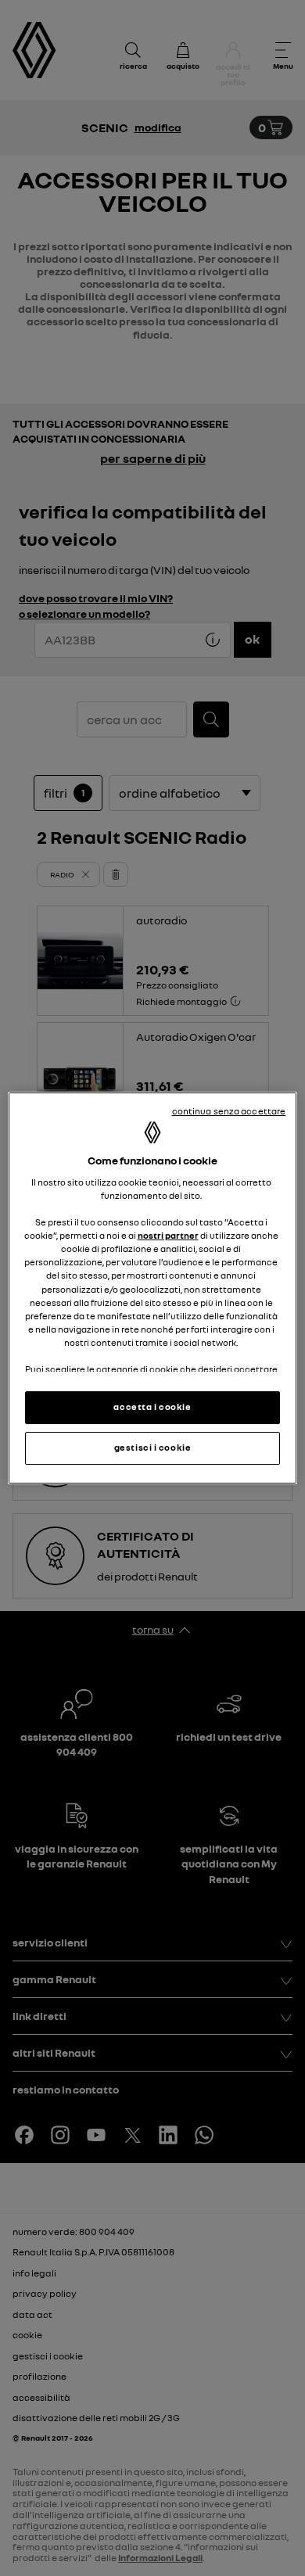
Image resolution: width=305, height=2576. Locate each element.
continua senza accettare (229, 1111)
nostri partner (168, 1236)
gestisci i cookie (153, 1448)
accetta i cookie (152, 1407)
